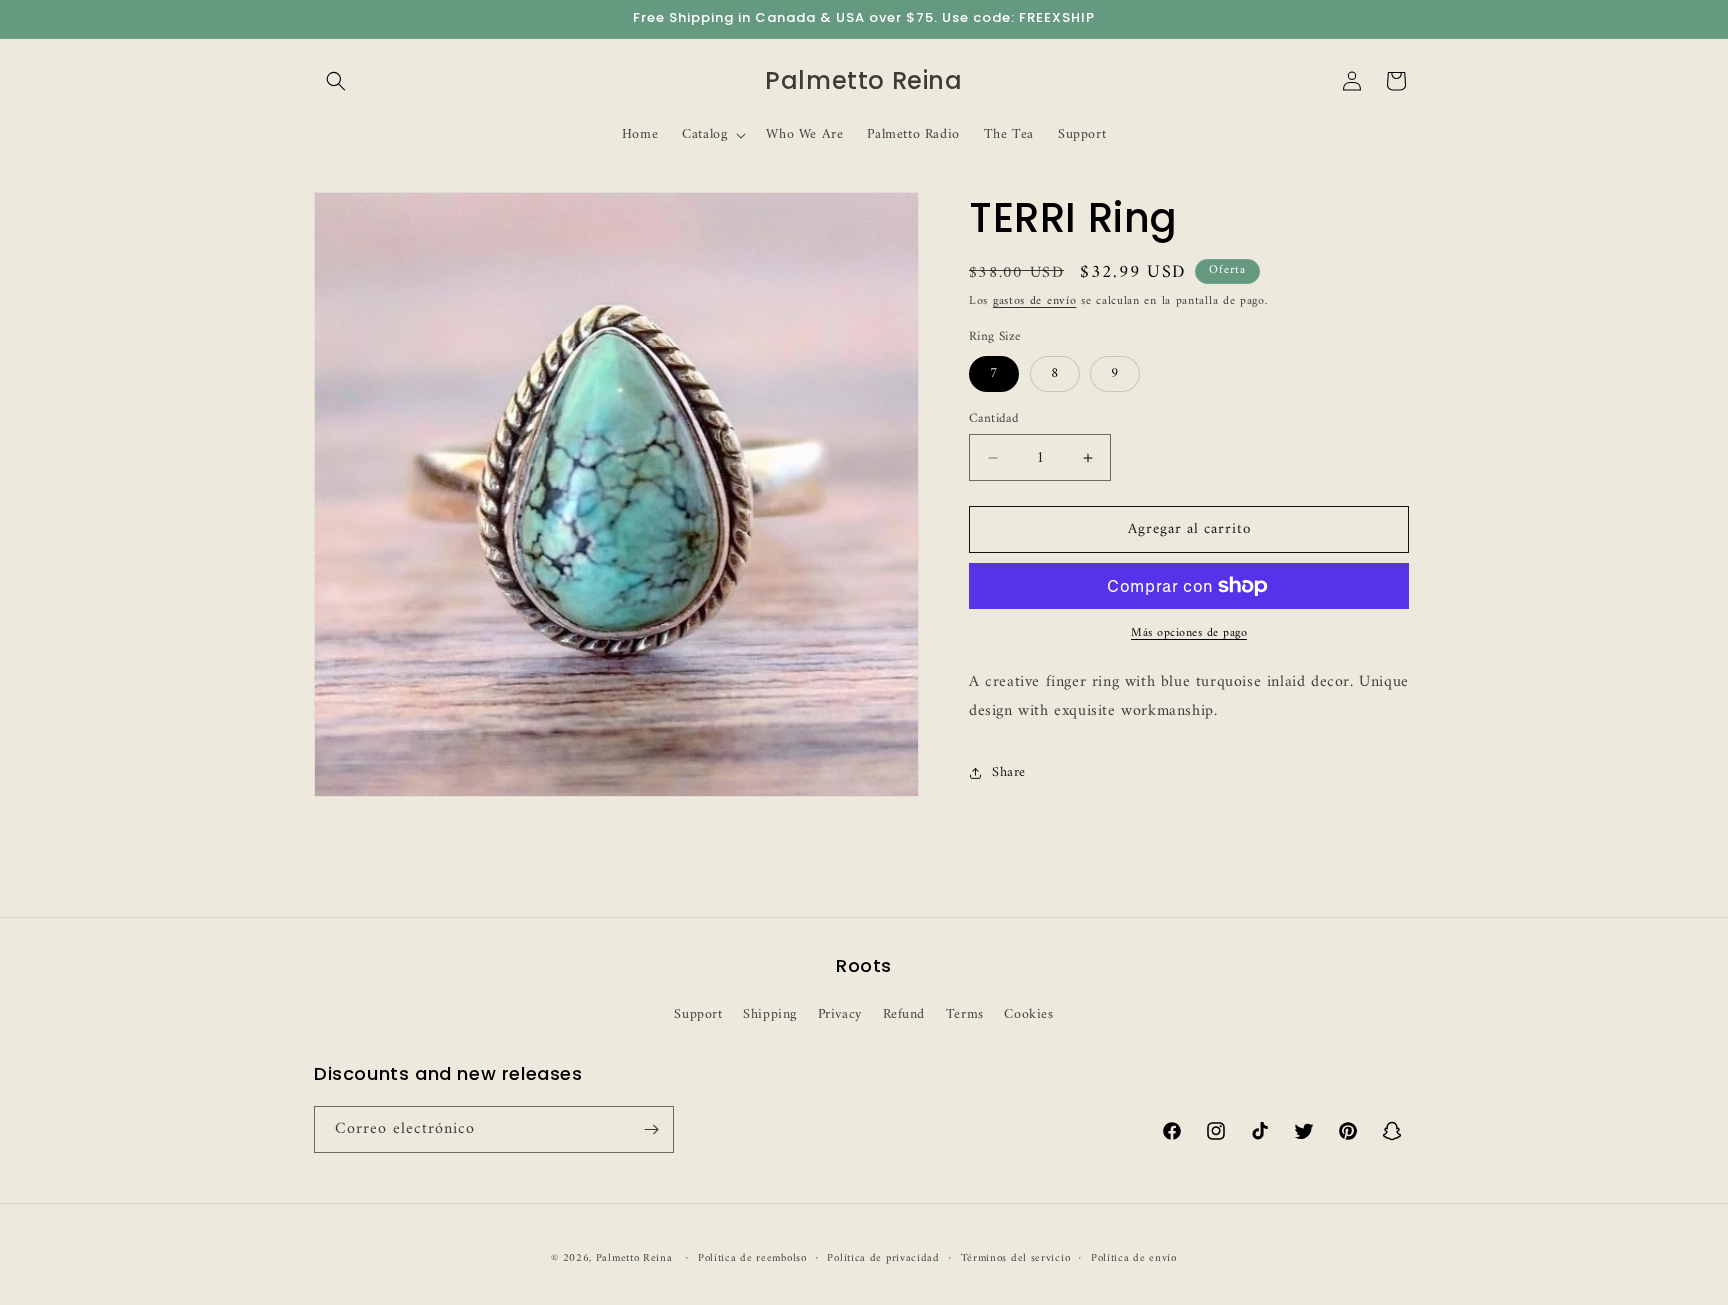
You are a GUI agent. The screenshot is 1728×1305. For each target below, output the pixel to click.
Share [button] (1009, 772)
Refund (904, 1014)
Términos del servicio (1016, 1259)
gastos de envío (1035, 301)
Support (698, 1014)
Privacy (840, 1014)
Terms (965, 1014)
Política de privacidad (883, 1259)
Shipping (770, 1014)
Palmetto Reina (634, 1258)
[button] (336, 81)
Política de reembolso (752, 1259)
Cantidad (994, 419)
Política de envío (1134, 1259)
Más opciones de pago (1189, 634)
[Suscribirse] (651, 1129)
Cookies (1028, 1014)
